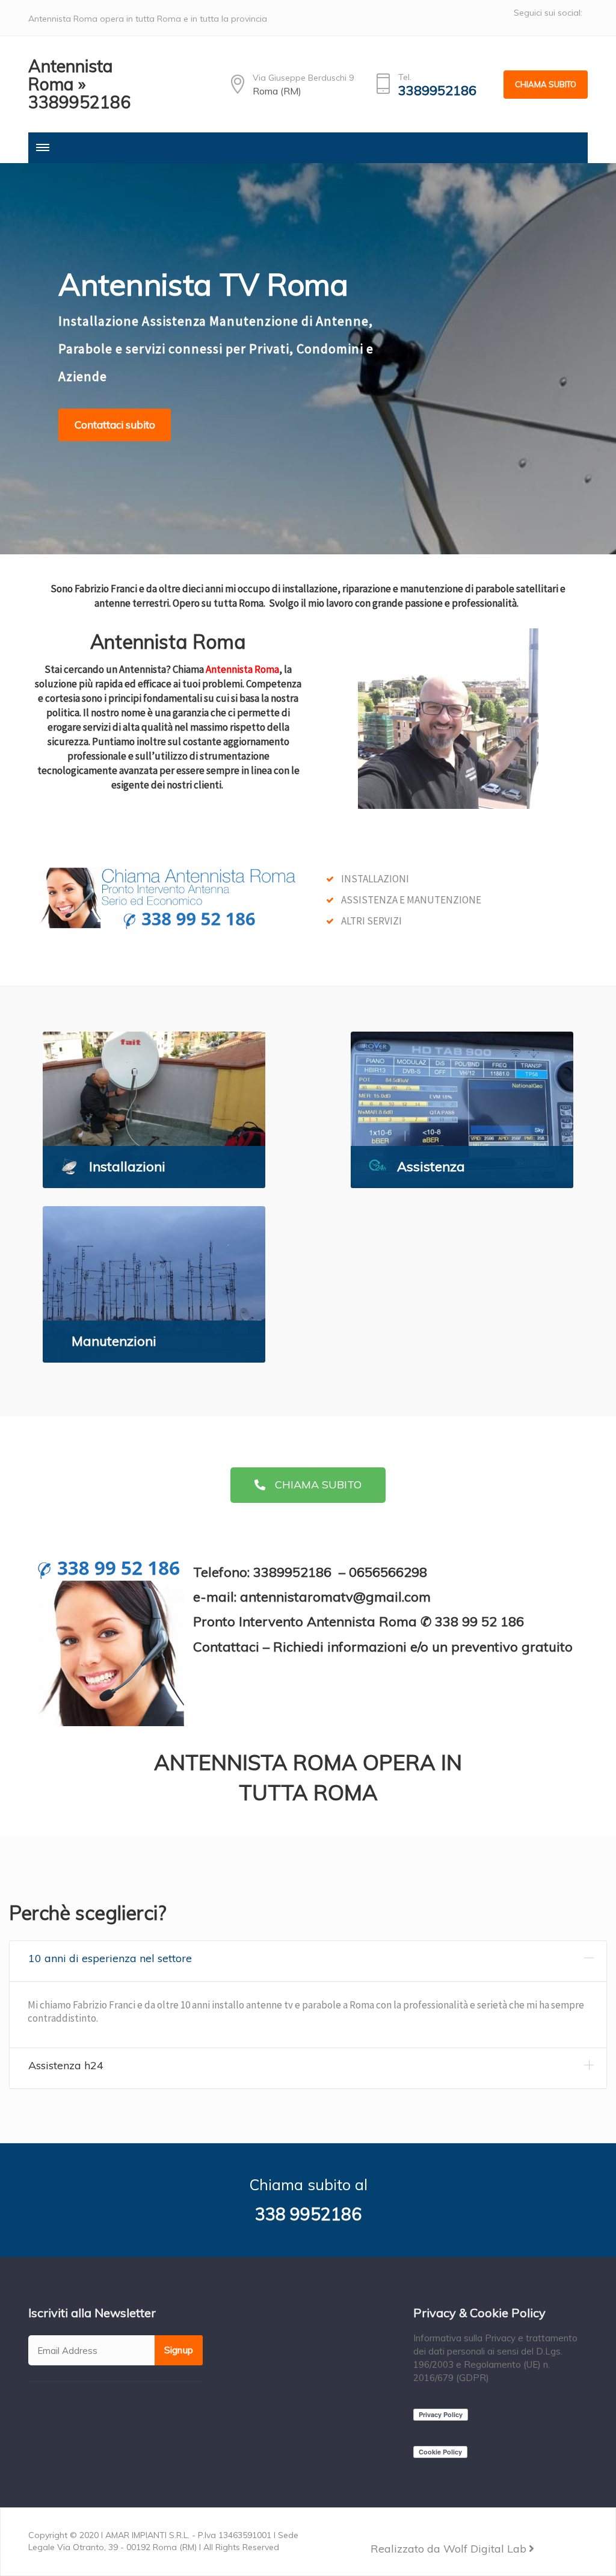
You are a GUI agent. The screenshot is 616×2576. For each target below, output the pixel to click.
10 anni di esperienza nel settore (110, 1958)
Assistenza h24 (66, 2065)
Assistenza (431, 1166)
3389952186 (437, 91)
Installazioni (127, 1166)
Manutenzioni (114, 1341)
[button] (308, 1485)
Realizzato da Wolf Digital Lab (448, 2549)
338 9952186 (308, 2214)
